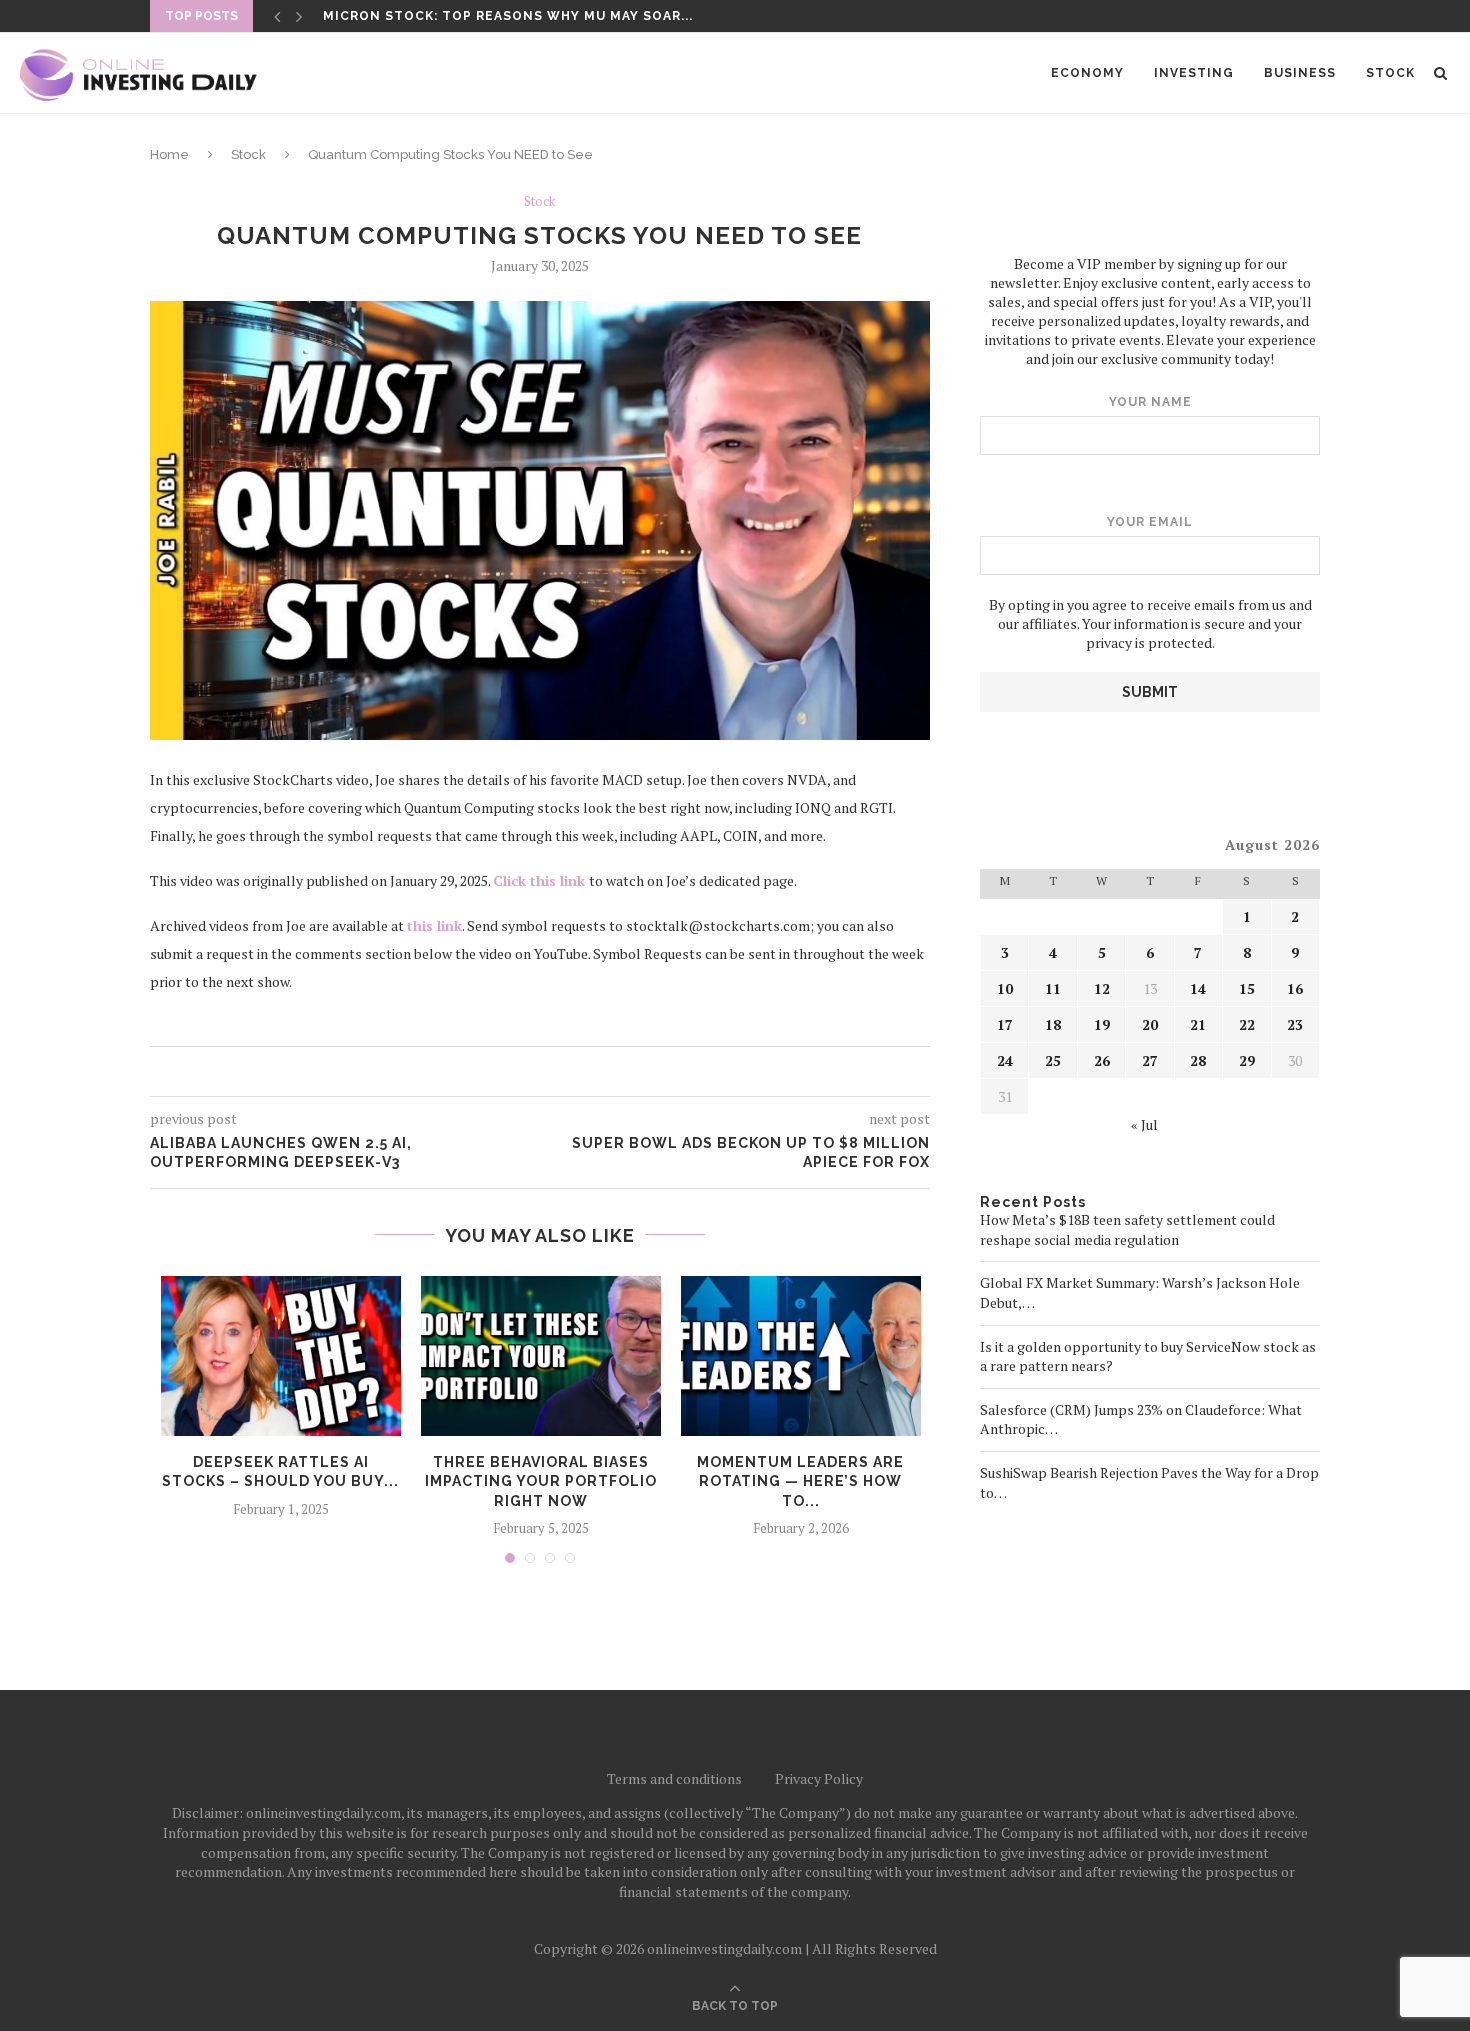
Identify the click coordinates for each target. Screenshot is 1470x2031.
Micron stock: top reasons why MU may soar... (508, 16)
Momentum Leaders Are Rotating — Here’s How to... (800, 1481)
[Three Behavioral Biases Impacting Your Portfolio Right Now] (541, 1356)
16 (1295, 988)
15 (1247, 988)
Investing (1194, 73)
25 (1053, 1060)
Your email (1150, 522)
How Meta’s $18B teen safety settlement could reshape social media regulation (1127, 1229)
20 (1150, 1024)
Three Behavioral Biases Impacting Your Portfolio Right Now (541, 1481)
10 (1005, 988)
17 (1005, 1024)
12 (1102, 988)
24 (1005, 1060)
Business (1300, 73)
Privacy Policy (819, 1778)
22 (1247, 1024)
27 (1150, 1060)
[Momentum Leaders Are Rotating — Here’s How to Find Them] (801, 1356)
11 (1053, 988)
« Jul (1144, 1124)
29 (1247, 1060)
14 (1198, 988)
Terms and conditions (674, 1778)
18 (1053, 1024)
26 (1102, 1060)
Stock (1390, 73)
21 (1198, 1024)
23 (1295, 1024)
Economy (1087, 73)
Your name (1150, 402)
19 (1102, 1024)
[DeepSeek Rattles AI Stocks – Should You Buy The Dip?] (281, 1356)
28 (1198, 1060)
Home (169, 154)
